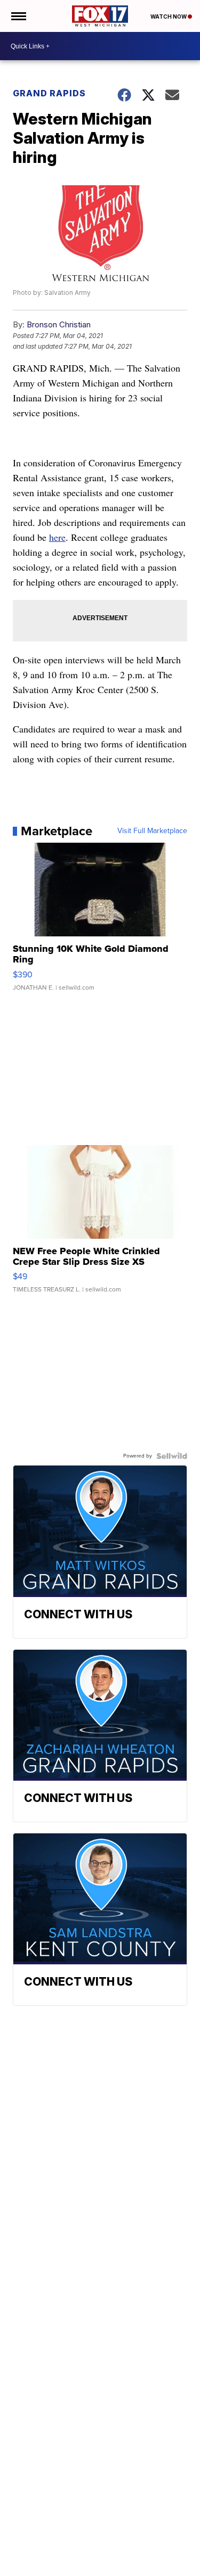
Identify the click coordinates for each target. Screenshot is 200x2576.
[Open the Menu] (18, 16)
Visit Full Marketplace (152, 831)
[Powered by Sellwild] (172, 1456)
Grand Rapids (49, 93)
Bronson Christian (59, 324)
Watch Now (169, 17)
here (57, 537)
